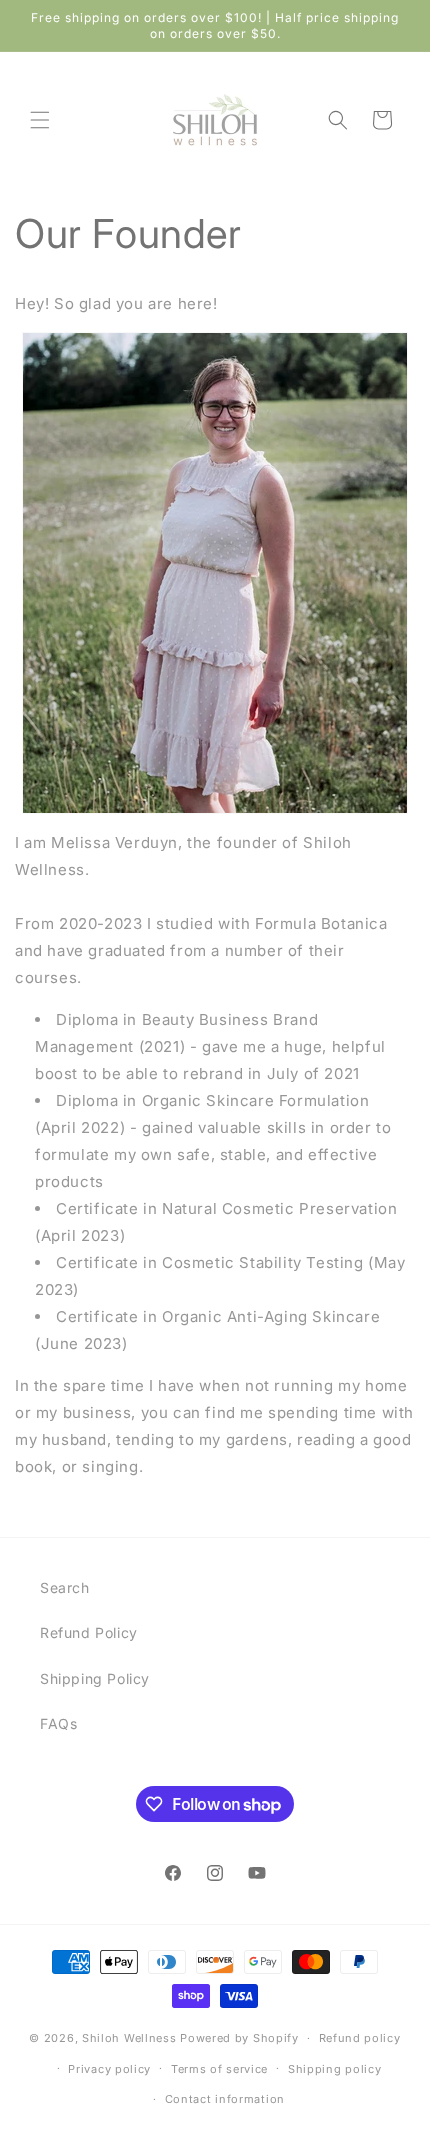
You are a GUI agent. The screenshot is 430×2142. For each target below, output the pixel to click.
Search (65, 1587)
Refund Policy (89, 1632)
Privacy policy (109, 2069)
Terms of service (219, 2069)
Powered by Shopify (239, 2038)
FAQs (58, 1723)
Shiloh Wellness (129, 2038)
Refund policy (360, 2038)
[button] (40, 120)
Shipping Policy (95, 1678)
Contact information (225, 2099)
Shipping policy (335, 2069)
